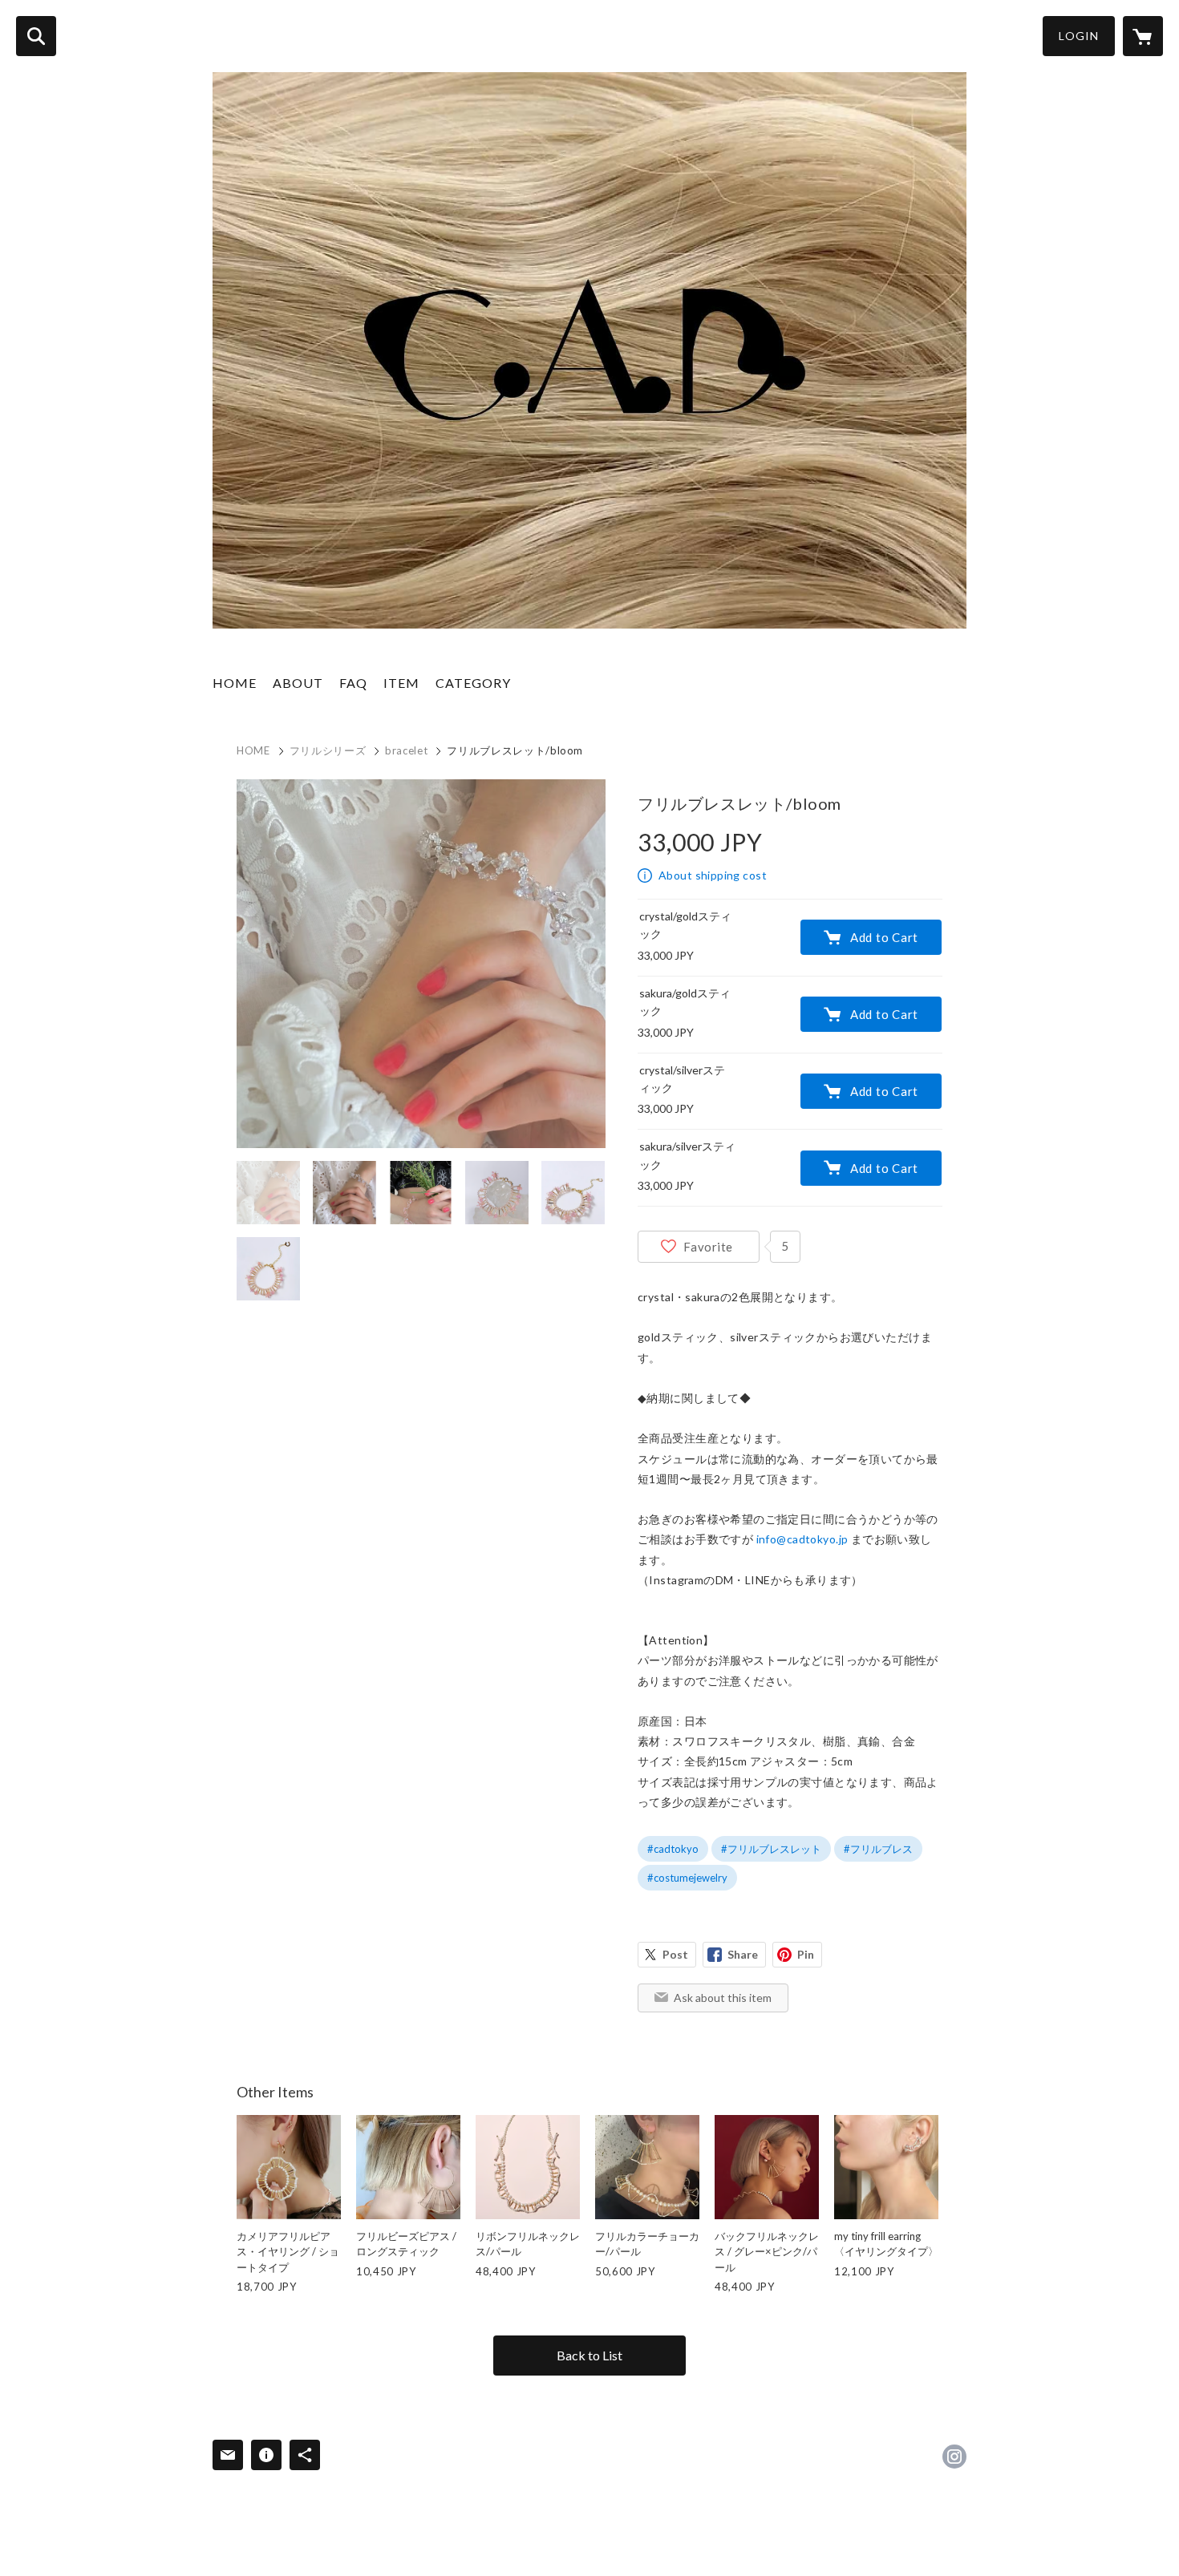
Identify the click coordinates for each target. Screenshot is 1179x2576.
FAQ (353, 683)
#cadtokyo (673, 1849)
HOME (235, 683)
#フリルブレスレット (771, 1849)
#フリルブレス (878, 1849)
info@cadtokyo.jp (802, 1539)
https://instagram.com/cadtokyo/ (954, 2457)
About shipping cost (713, 875)
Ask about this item (723, 1998)
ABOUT (298, 683)
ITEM (401, 683)
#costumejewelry (687, 1878)
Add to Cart (884, 937)
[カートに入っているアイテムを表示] (1143, 36)
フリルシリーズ (328, 750)
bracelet (406, 750)
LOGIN (1079, 36)
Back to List (589, 2355)
